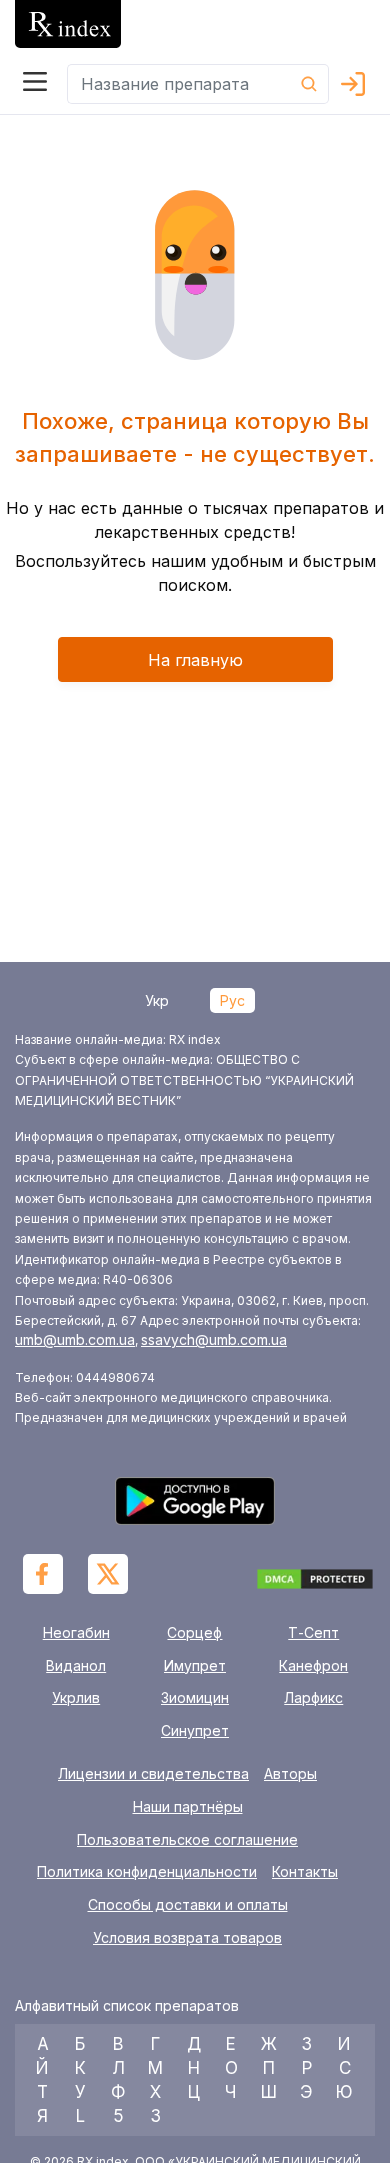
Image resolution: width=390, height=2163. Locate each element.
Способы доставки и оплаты (188, 1905)
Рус (232, 1000)
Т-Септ (313, 1632)
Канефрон (313, 1665)
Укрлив (76, 1697)
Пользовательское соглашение (187, 1840)
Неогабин (76, 1632)
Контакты (305, 1872)
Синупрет (195, 1730)
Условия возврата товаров (187, 1938)
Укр (157, 1000)
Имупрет (195, 1665)
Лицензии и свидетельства (153, 1774)
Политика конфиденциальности (147, 1872)
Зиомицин (195, 1697)
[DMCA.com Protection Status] (315, 1581)
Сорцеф (194, 1632)
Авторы (290, 1774)
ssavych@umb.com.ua (214, 1339)
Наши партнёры (188, 1807)
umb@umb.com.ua (75, 1339)
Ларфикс (313, 1697)
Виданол (76, 1665)
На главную (195, 660)
